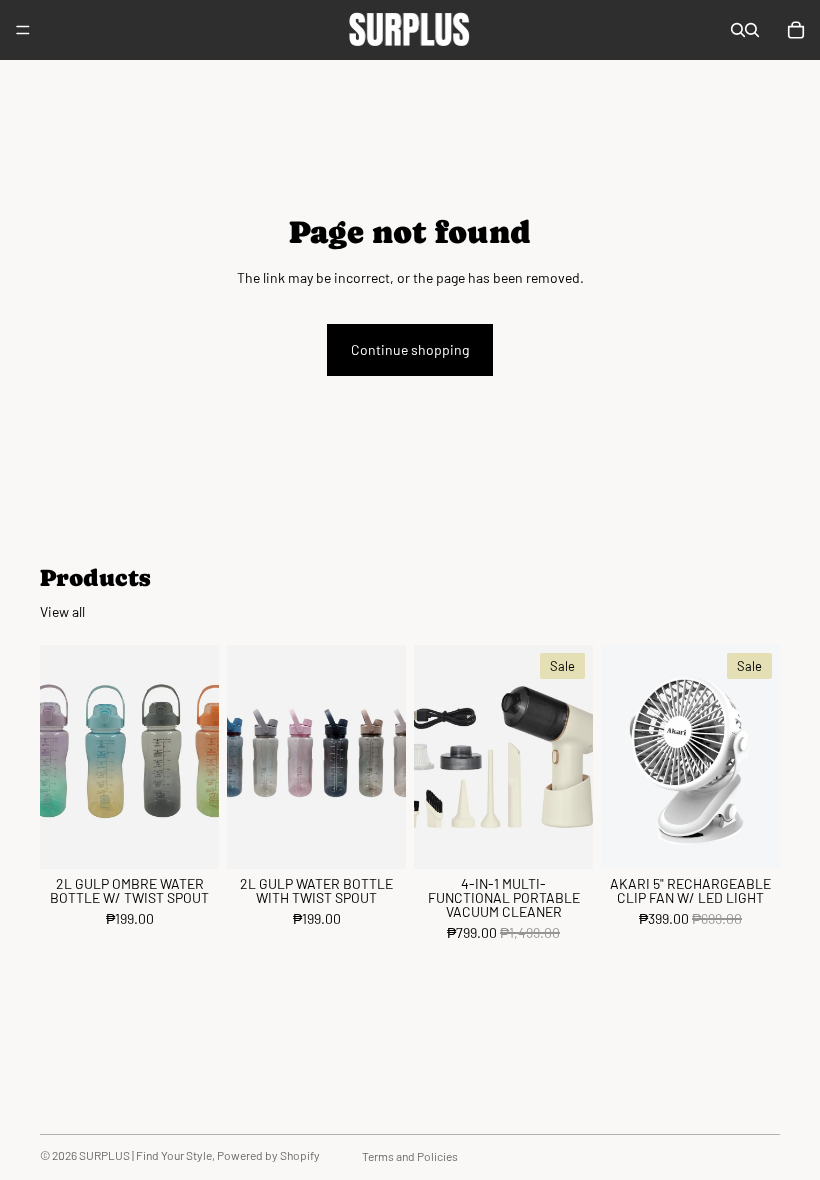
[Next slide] (197, 757)
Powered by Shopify (268, 1155)
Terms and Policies (410, 1156)
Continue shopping (410, 349)
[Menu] (23, 30)
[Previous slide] (62, 757)
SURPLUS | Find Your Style (145, 1155)
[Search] (738, 30)
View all (62, 611)
